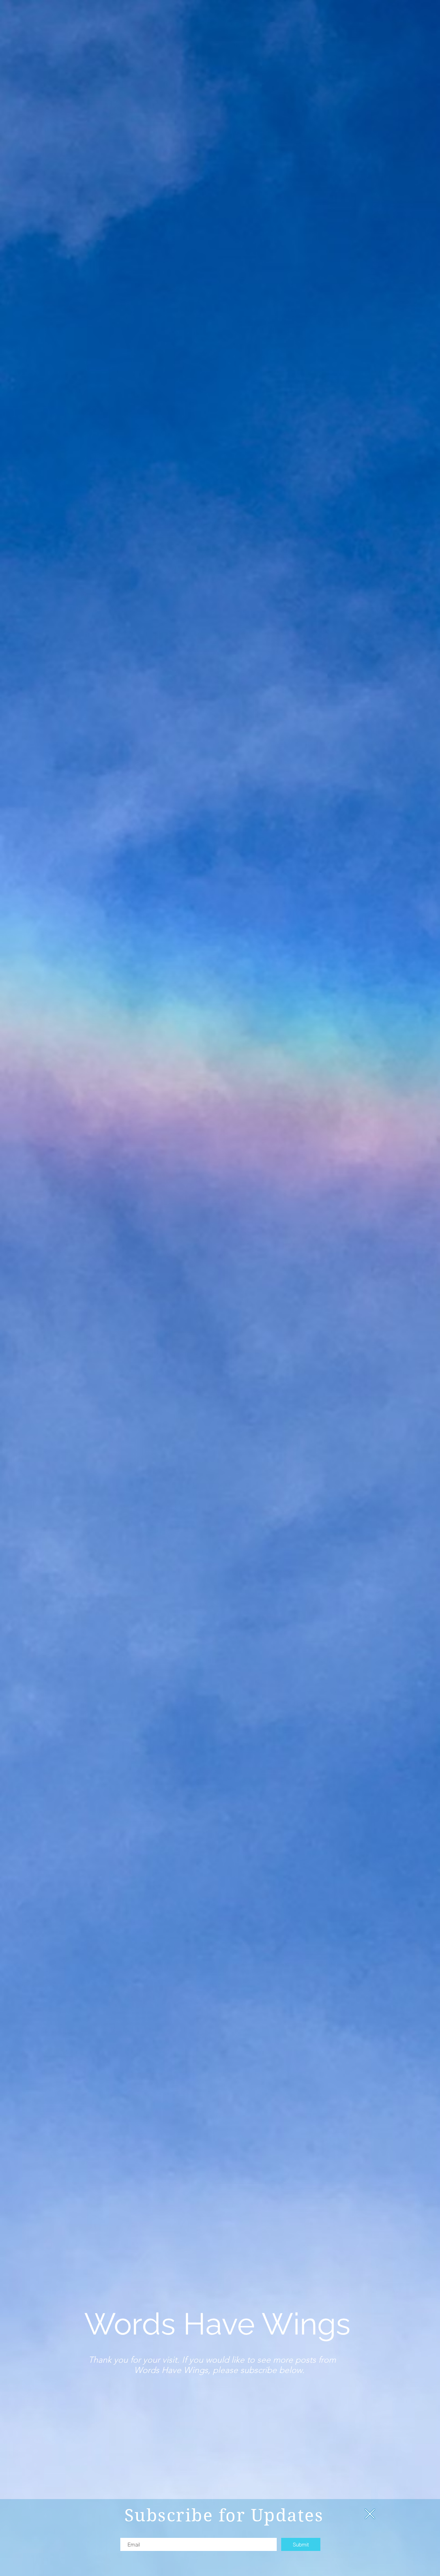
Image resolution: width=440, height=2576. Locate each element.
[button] (370, 2514)
